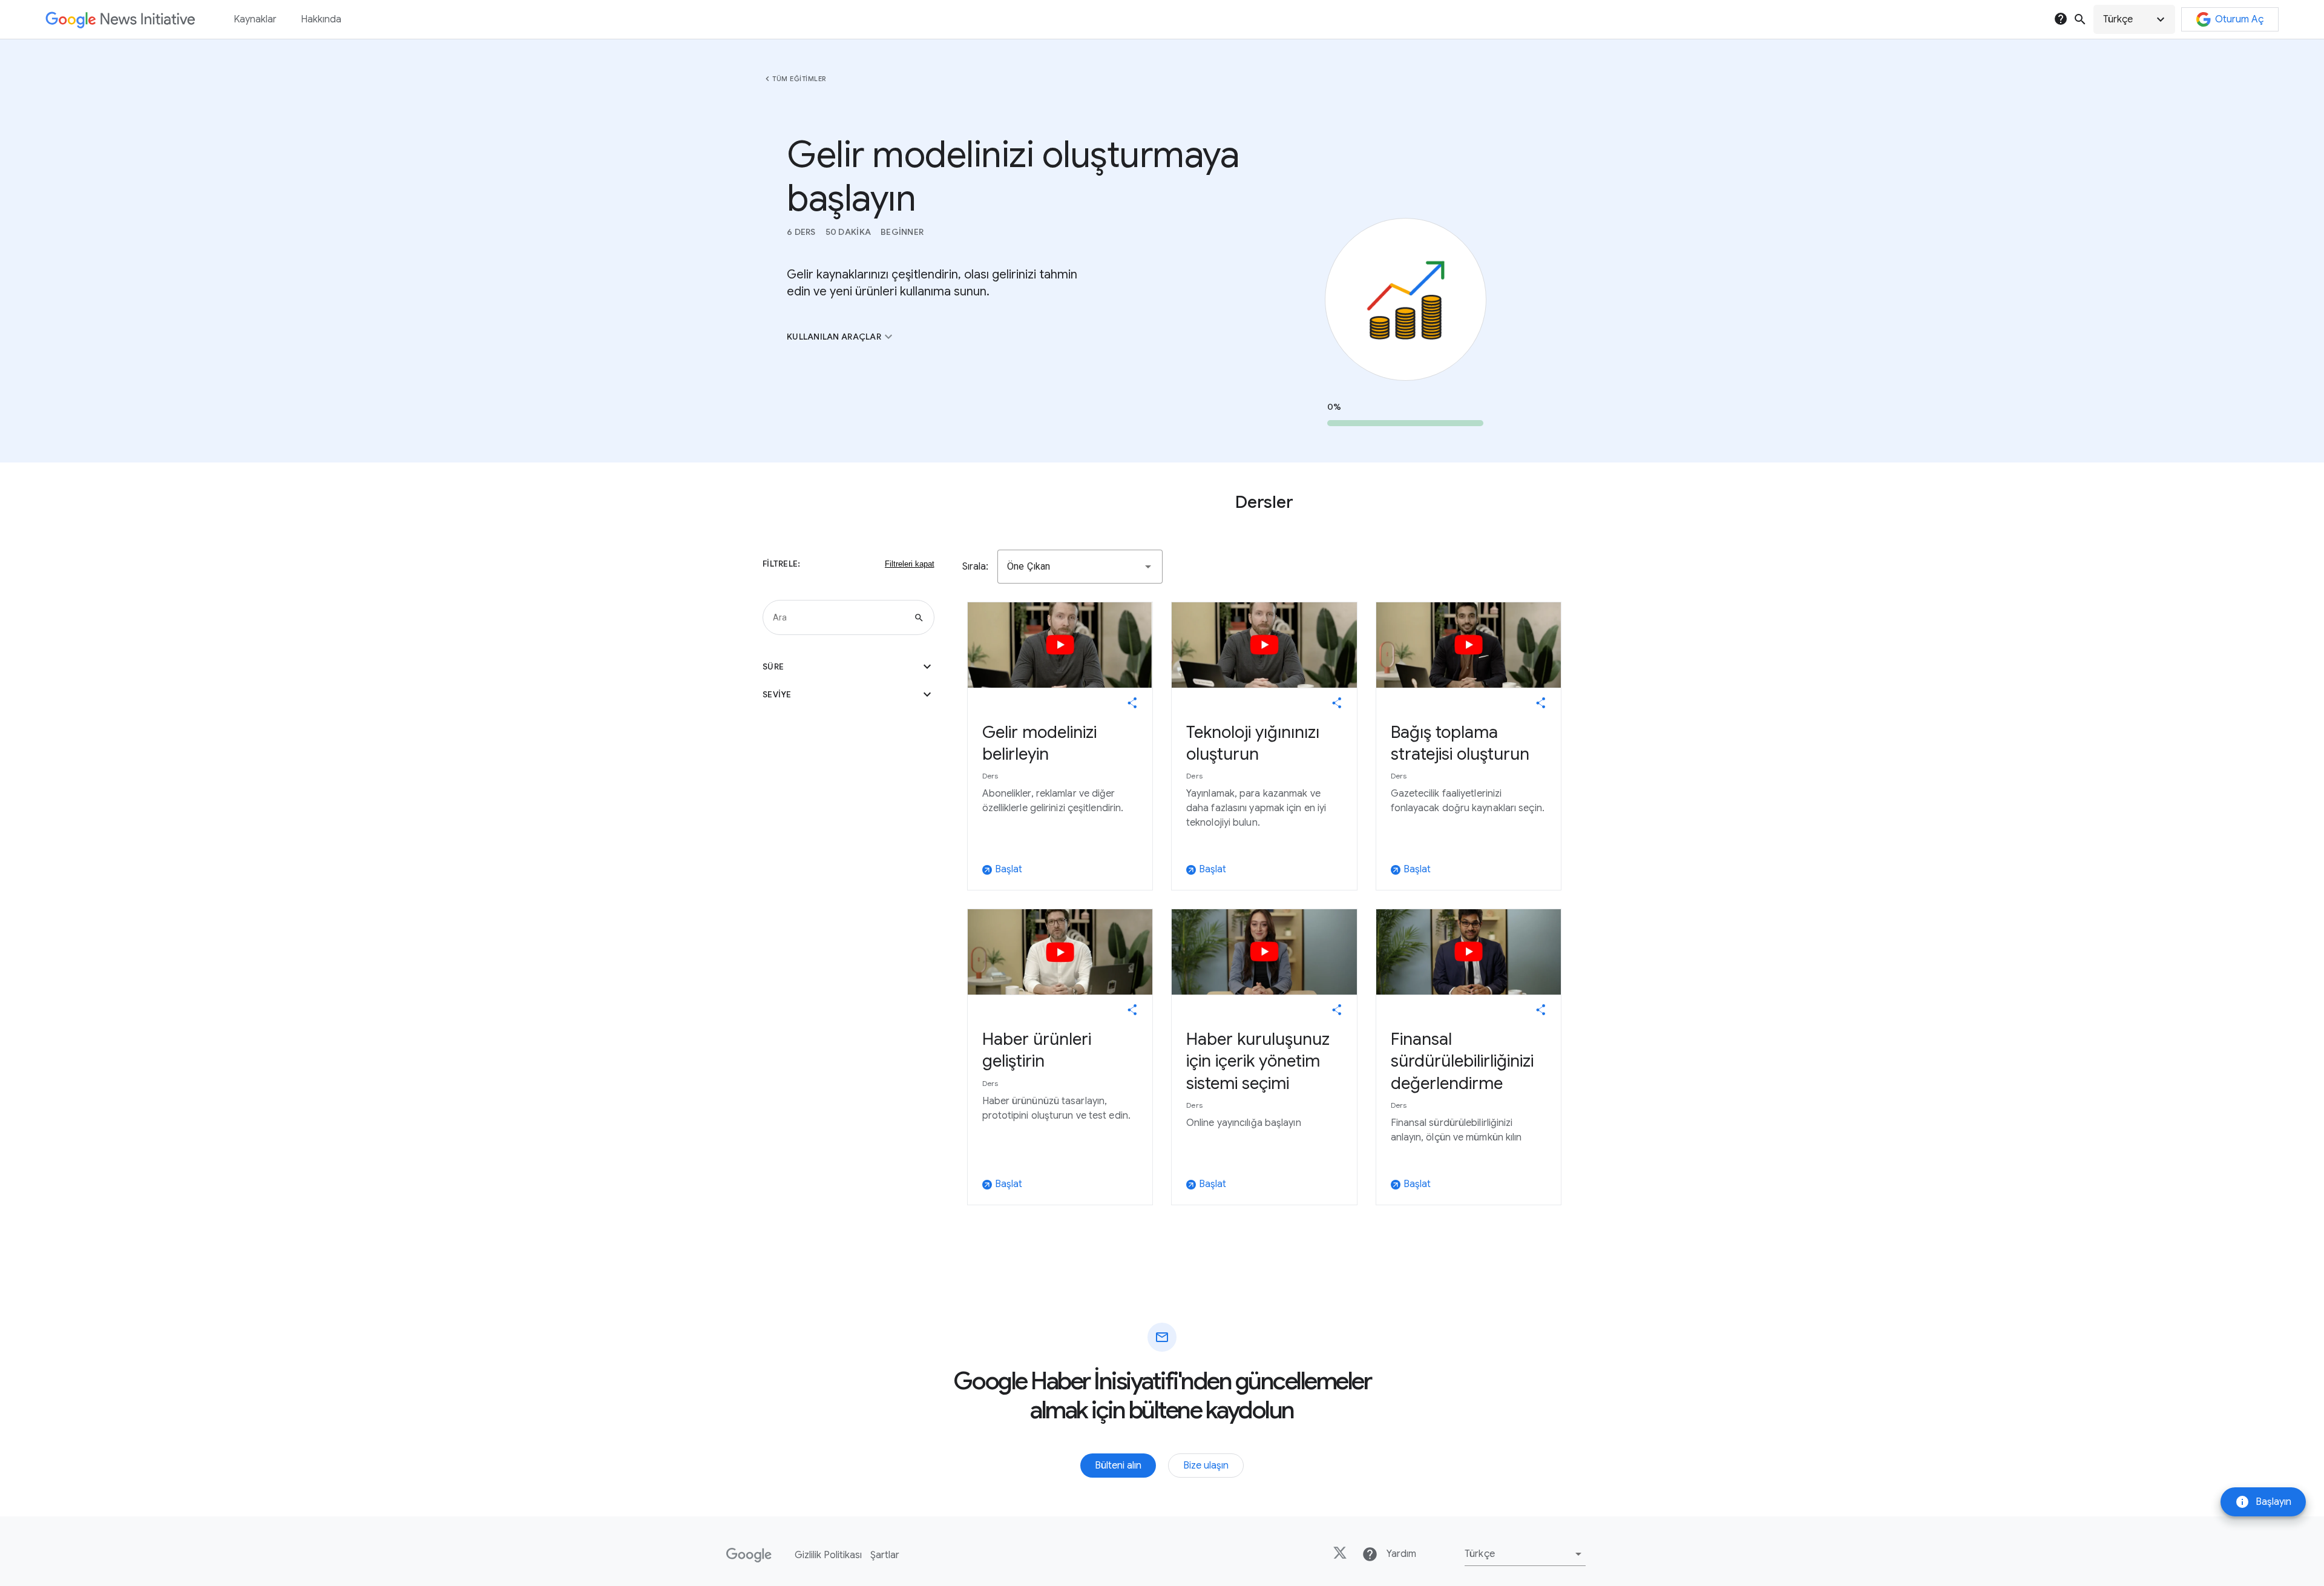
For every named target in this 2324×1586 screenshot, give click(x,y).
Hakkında (321, 19)
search (2080, 19)
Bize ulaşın (1206, 1466)
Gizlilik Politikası (828, 1555)
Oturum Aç (2239, 19)
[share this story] (1132, 703)
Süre (849, 666)
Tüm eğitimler (799, 79)
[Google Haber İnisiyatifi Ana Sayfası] (120, 20)
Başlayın (2263, 1502)
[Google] (749, 1555)
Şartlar (885, 1555)
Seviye (849, 694)
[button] (2134, 19)
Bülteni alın (1118, 1466)
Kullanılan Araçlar (841, 337)
